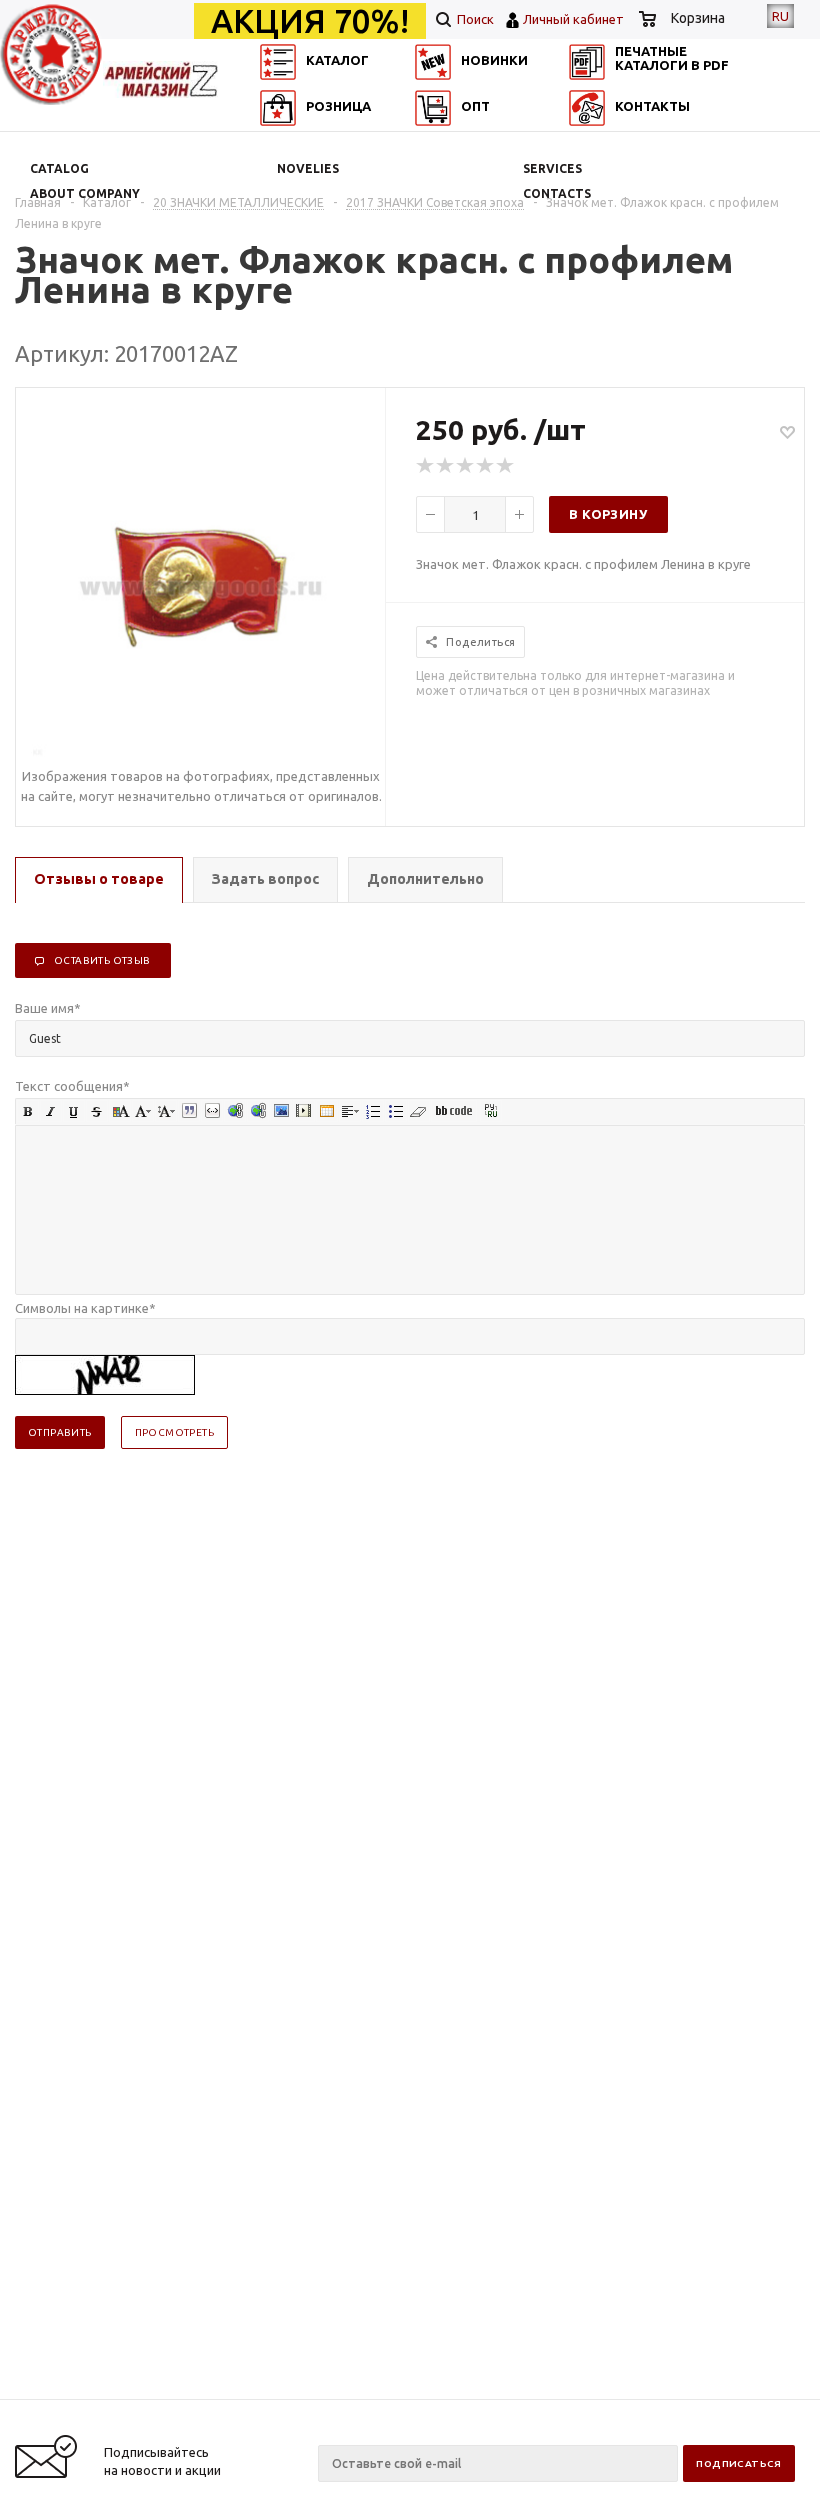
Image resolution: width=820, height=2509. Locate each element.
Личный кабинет (573, 19)
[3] (466, 466)
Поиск (474, 19)
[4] (486, 466)
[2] (446, 466)
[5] (506, 466)
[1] (426, 466)
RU (780, 16)
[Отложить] (787, 431)
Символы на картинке (85, 1308)
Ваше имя (48, 1008)
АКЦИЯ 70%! (310, 21)
